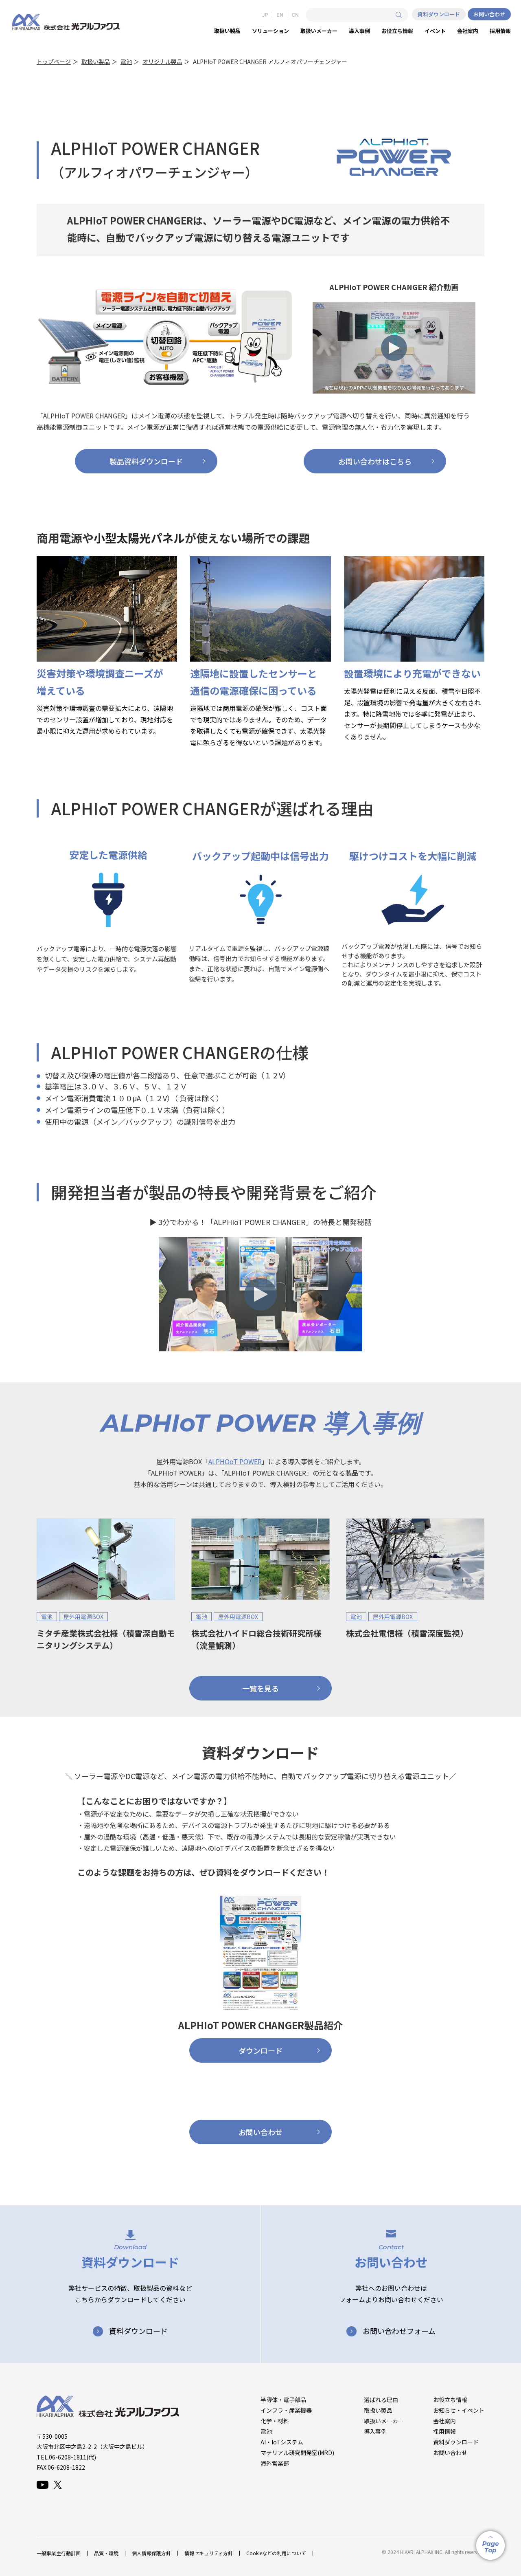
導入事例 (375, 2431)
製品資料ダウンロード (146, 461)
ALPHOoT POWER (235, 1461)
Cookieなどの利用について (276, 2553)
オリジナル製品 (162, 62)
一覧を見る (260, 1688)
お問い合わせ (489, 14)
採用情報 (444, 2431)
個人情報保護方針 (151, 2553)
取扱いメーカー (384, 2421)
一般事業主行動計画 (59, 2553)
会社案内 (444, 2421)
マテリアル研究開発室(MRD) (297, 2453)
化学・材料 (275, 2421)
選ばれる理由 (381, 2400)
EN (280, 15)
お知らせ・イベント (459, 2410)
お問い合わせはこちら (375, 461)
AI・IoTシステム (282, 2442)
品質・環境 (106, 2553)
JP (265, 15)
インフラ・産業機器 (286, 2410)
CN (295, 15)
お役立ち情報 (450, 2400)
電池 (126, 62)
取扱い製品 (96, 62)
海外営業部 (275, 2463)
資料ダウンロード (439, 14)
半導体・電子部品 (283, 2400)
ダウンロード (260, 2050)
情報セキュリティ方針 (209, 2553)
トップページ (54, 62)
